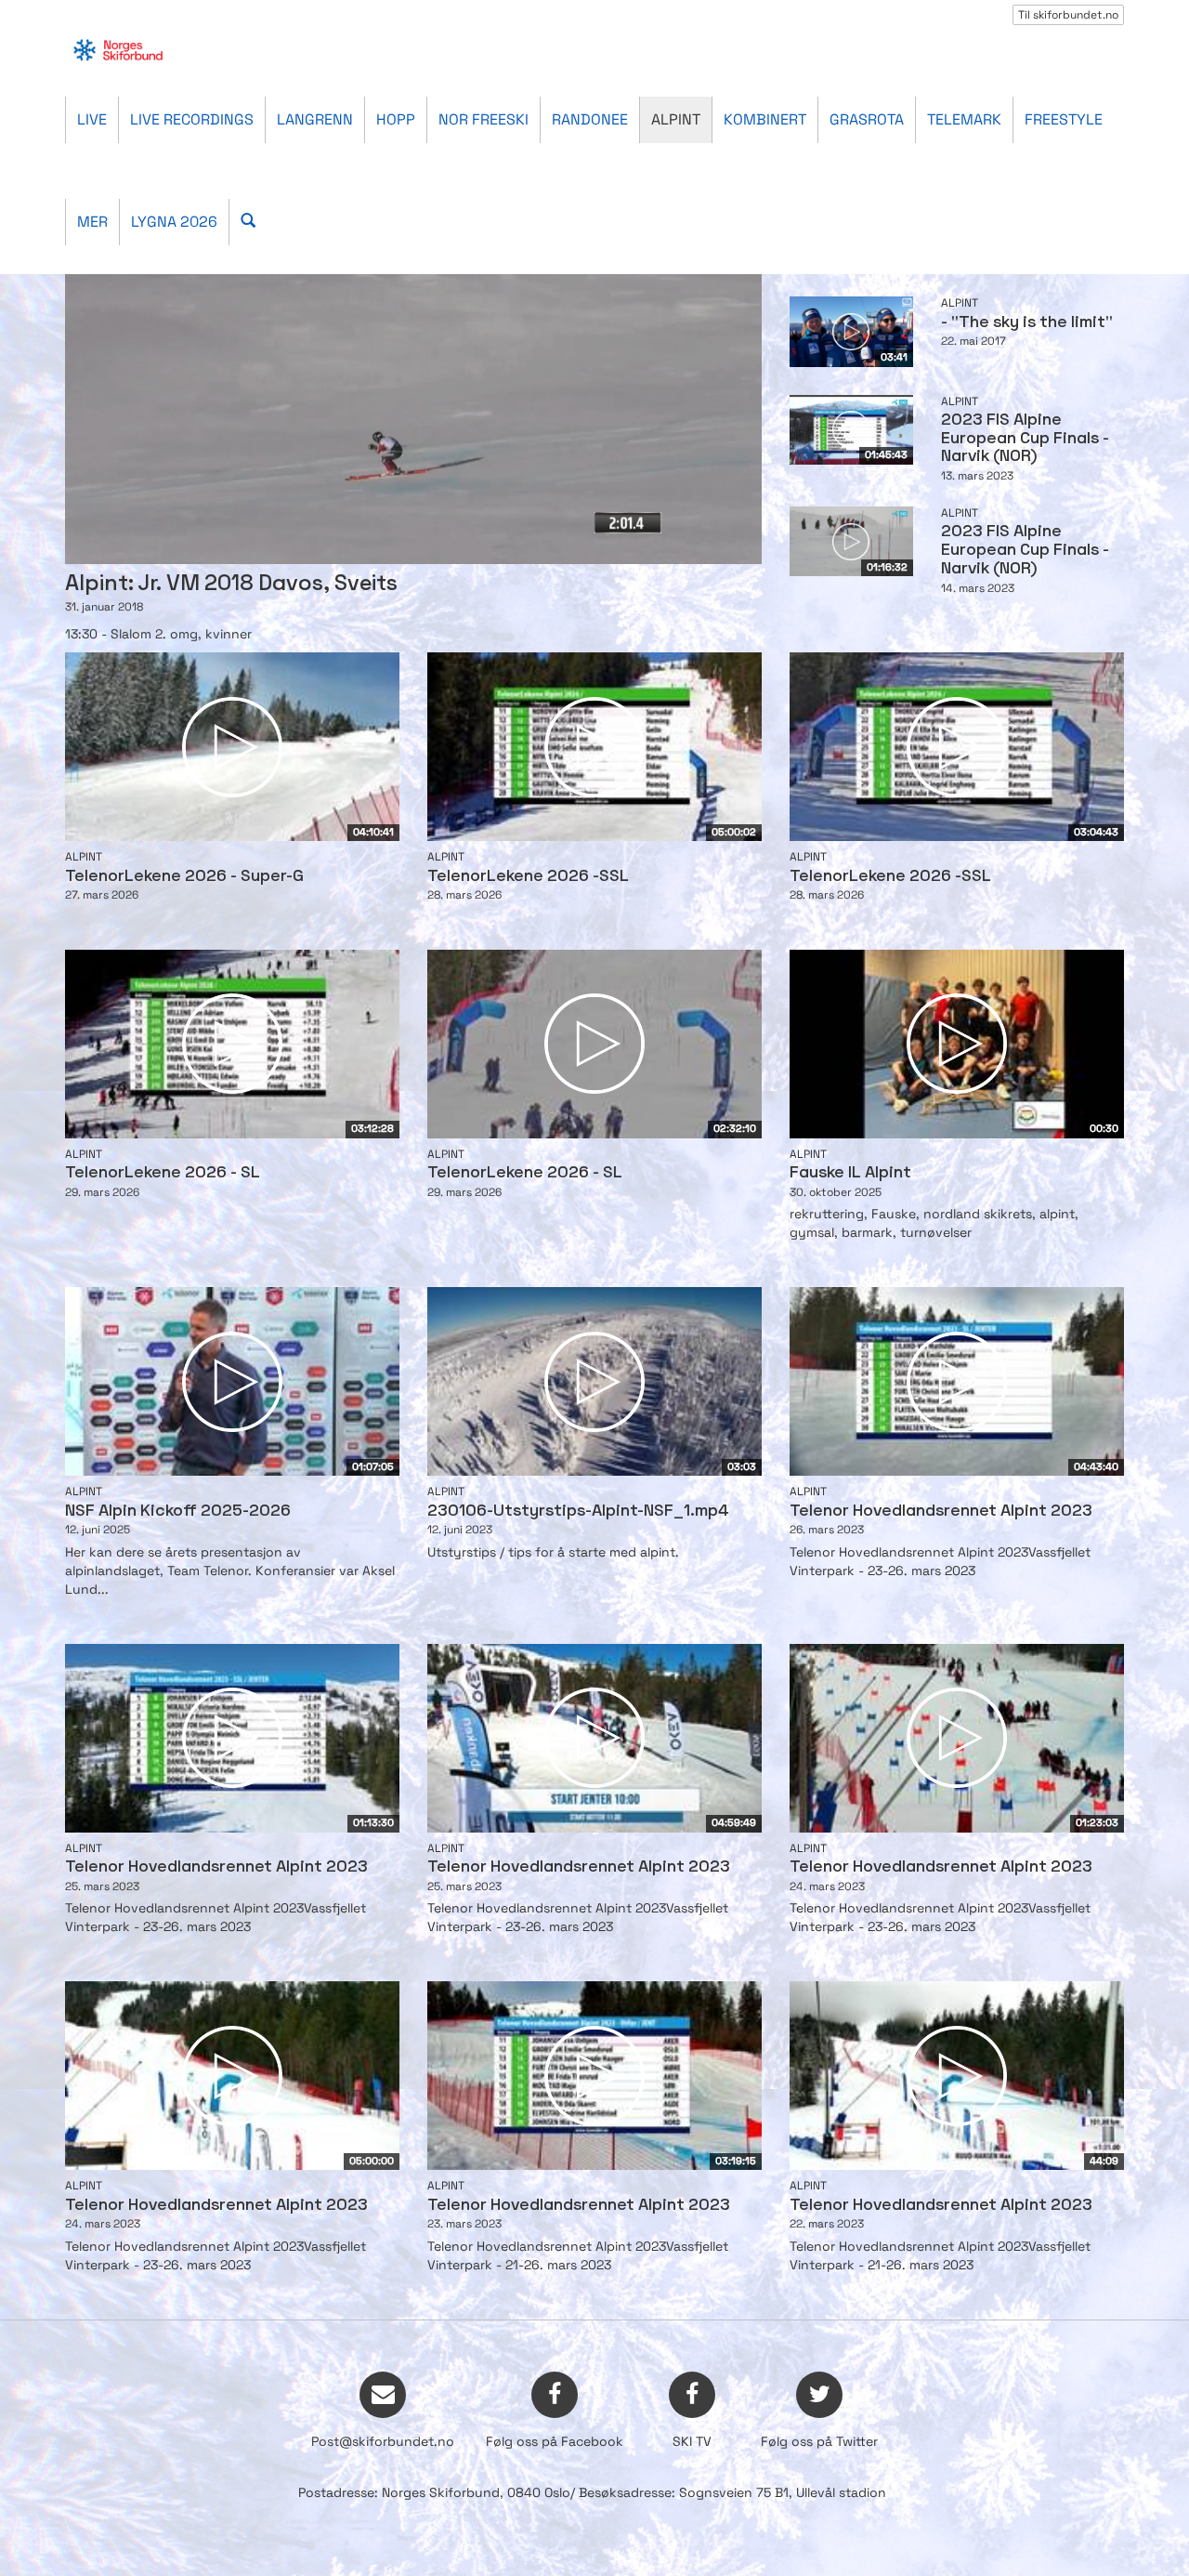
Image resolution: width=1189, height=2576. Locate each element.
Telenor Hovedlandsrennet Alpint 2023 (941, 1511)
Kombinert (765, 119)
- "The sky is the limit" (1027, 323)
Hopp (396, 119)
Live (92, 119)
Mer (92, 222)
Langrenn (315, 119)
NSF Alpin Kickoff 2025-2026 (178, 1511)
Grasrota (867, 119)
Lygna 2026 (174, 222)
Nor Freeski (483, 119)
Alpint (676, 119)
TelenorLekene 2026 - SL (163, 1173)
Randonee (590, 119)
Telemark (964, 119)
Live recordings (192, 119)
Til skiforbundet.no (1068, 15)
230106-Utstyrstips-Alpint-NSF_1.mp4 (578, 1511)
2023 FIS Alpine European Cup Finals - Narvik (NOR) (1025, 439)
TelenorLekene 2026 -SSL (528, 877)
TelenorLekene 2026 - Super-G (184, 877)
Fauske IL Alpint (850, 1173)
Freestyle (1064, 119)
